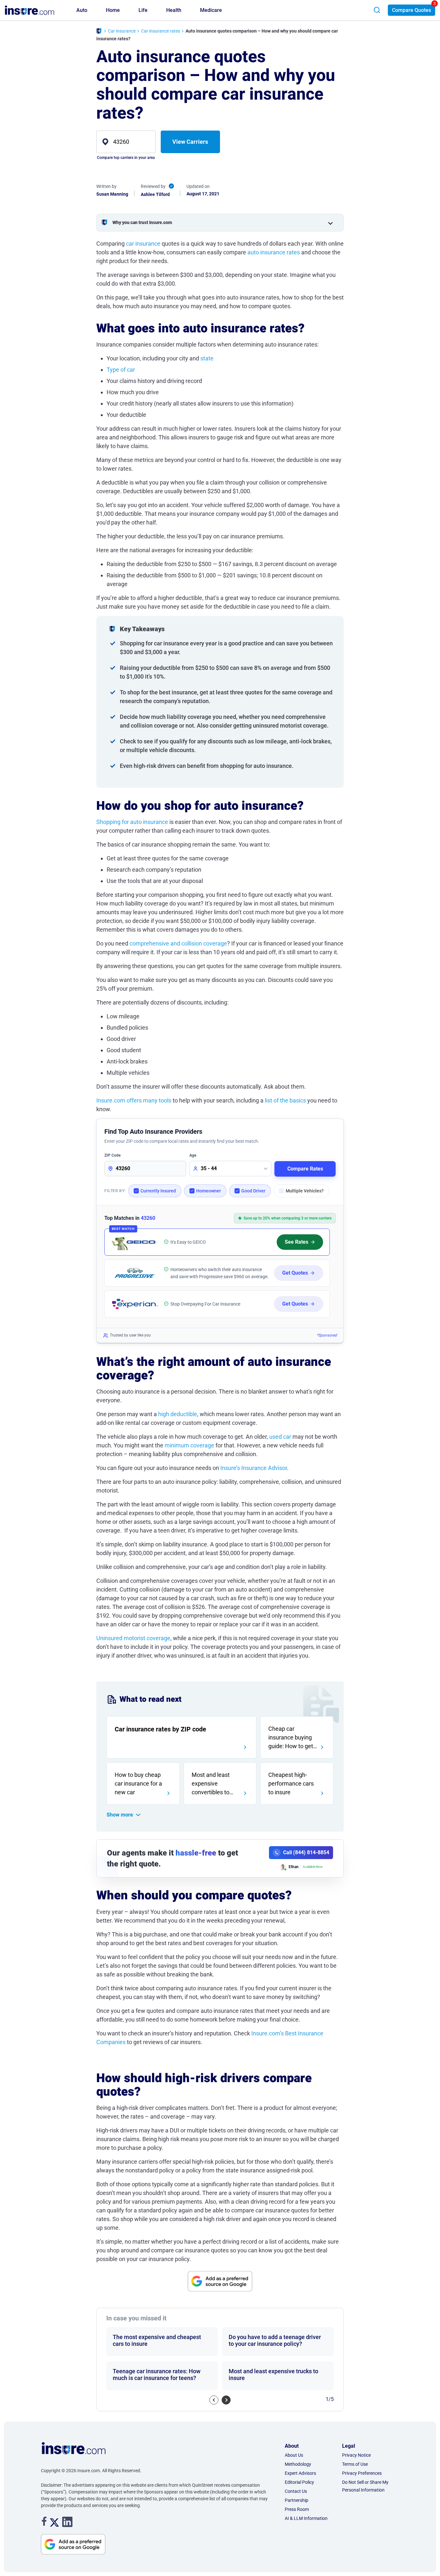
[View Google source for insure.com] (220, 2281)
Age (193, 1155)
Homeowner (209, 1191)
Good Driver (253, 1191)
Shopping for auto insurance (132, 822)
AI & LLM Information (306, 2518)
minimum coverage (189, 1445)
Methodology (298, 2464)
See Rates (297, 1242)
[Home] (99, 32)
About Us (294, 2455)
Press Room (297, 2509)
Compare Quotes (411, 10)
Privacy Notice (356, 2455)
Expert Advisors (300, 2473)
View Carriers (190, 142)
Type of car (121, 370)
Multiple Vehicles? (305, 1191)
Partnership (297, 2500)
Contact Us (296, 2491)
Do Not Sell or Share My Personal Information (365, 2486)
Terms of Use (355, 2464)
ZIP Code (112, 1155)
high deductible (178, 1414)
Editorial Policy (299, 2482)
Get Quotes (295, 1273)
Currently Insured (158, 1191)
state (207, 358)
